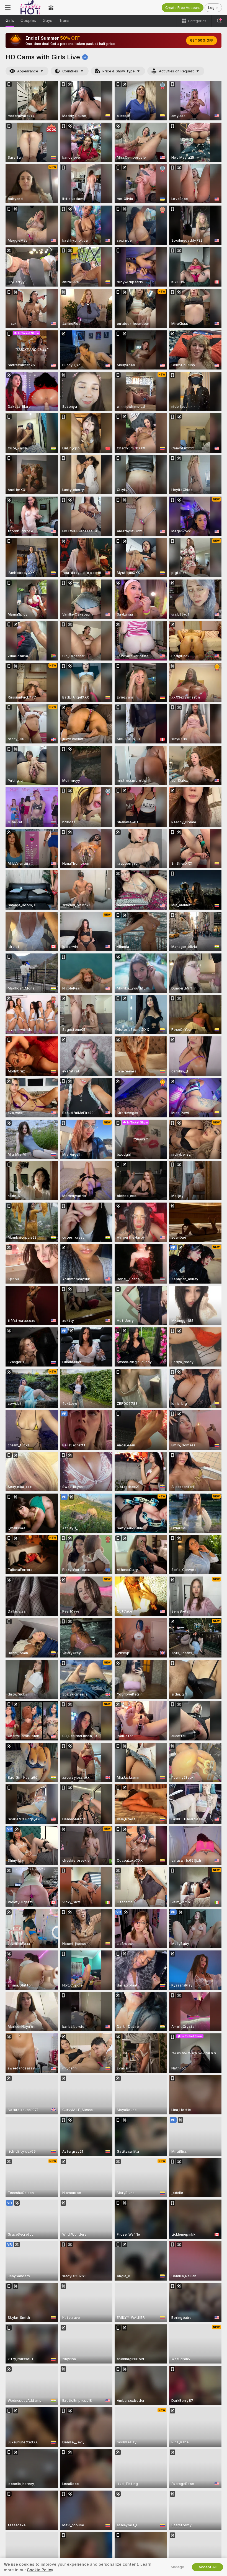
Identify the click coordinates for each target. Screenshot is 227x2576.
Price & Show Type (118, 71)
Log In (213, 8)
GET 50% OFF (202, 41)
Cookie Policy (40, 2570)
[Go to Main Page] (29, 7)
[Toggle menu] (8, 7)
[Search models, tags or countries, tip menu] (219, 21)
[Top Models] (51, 7)
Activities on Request (176, 71)
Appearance (28, 71)
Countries (70, 71)
